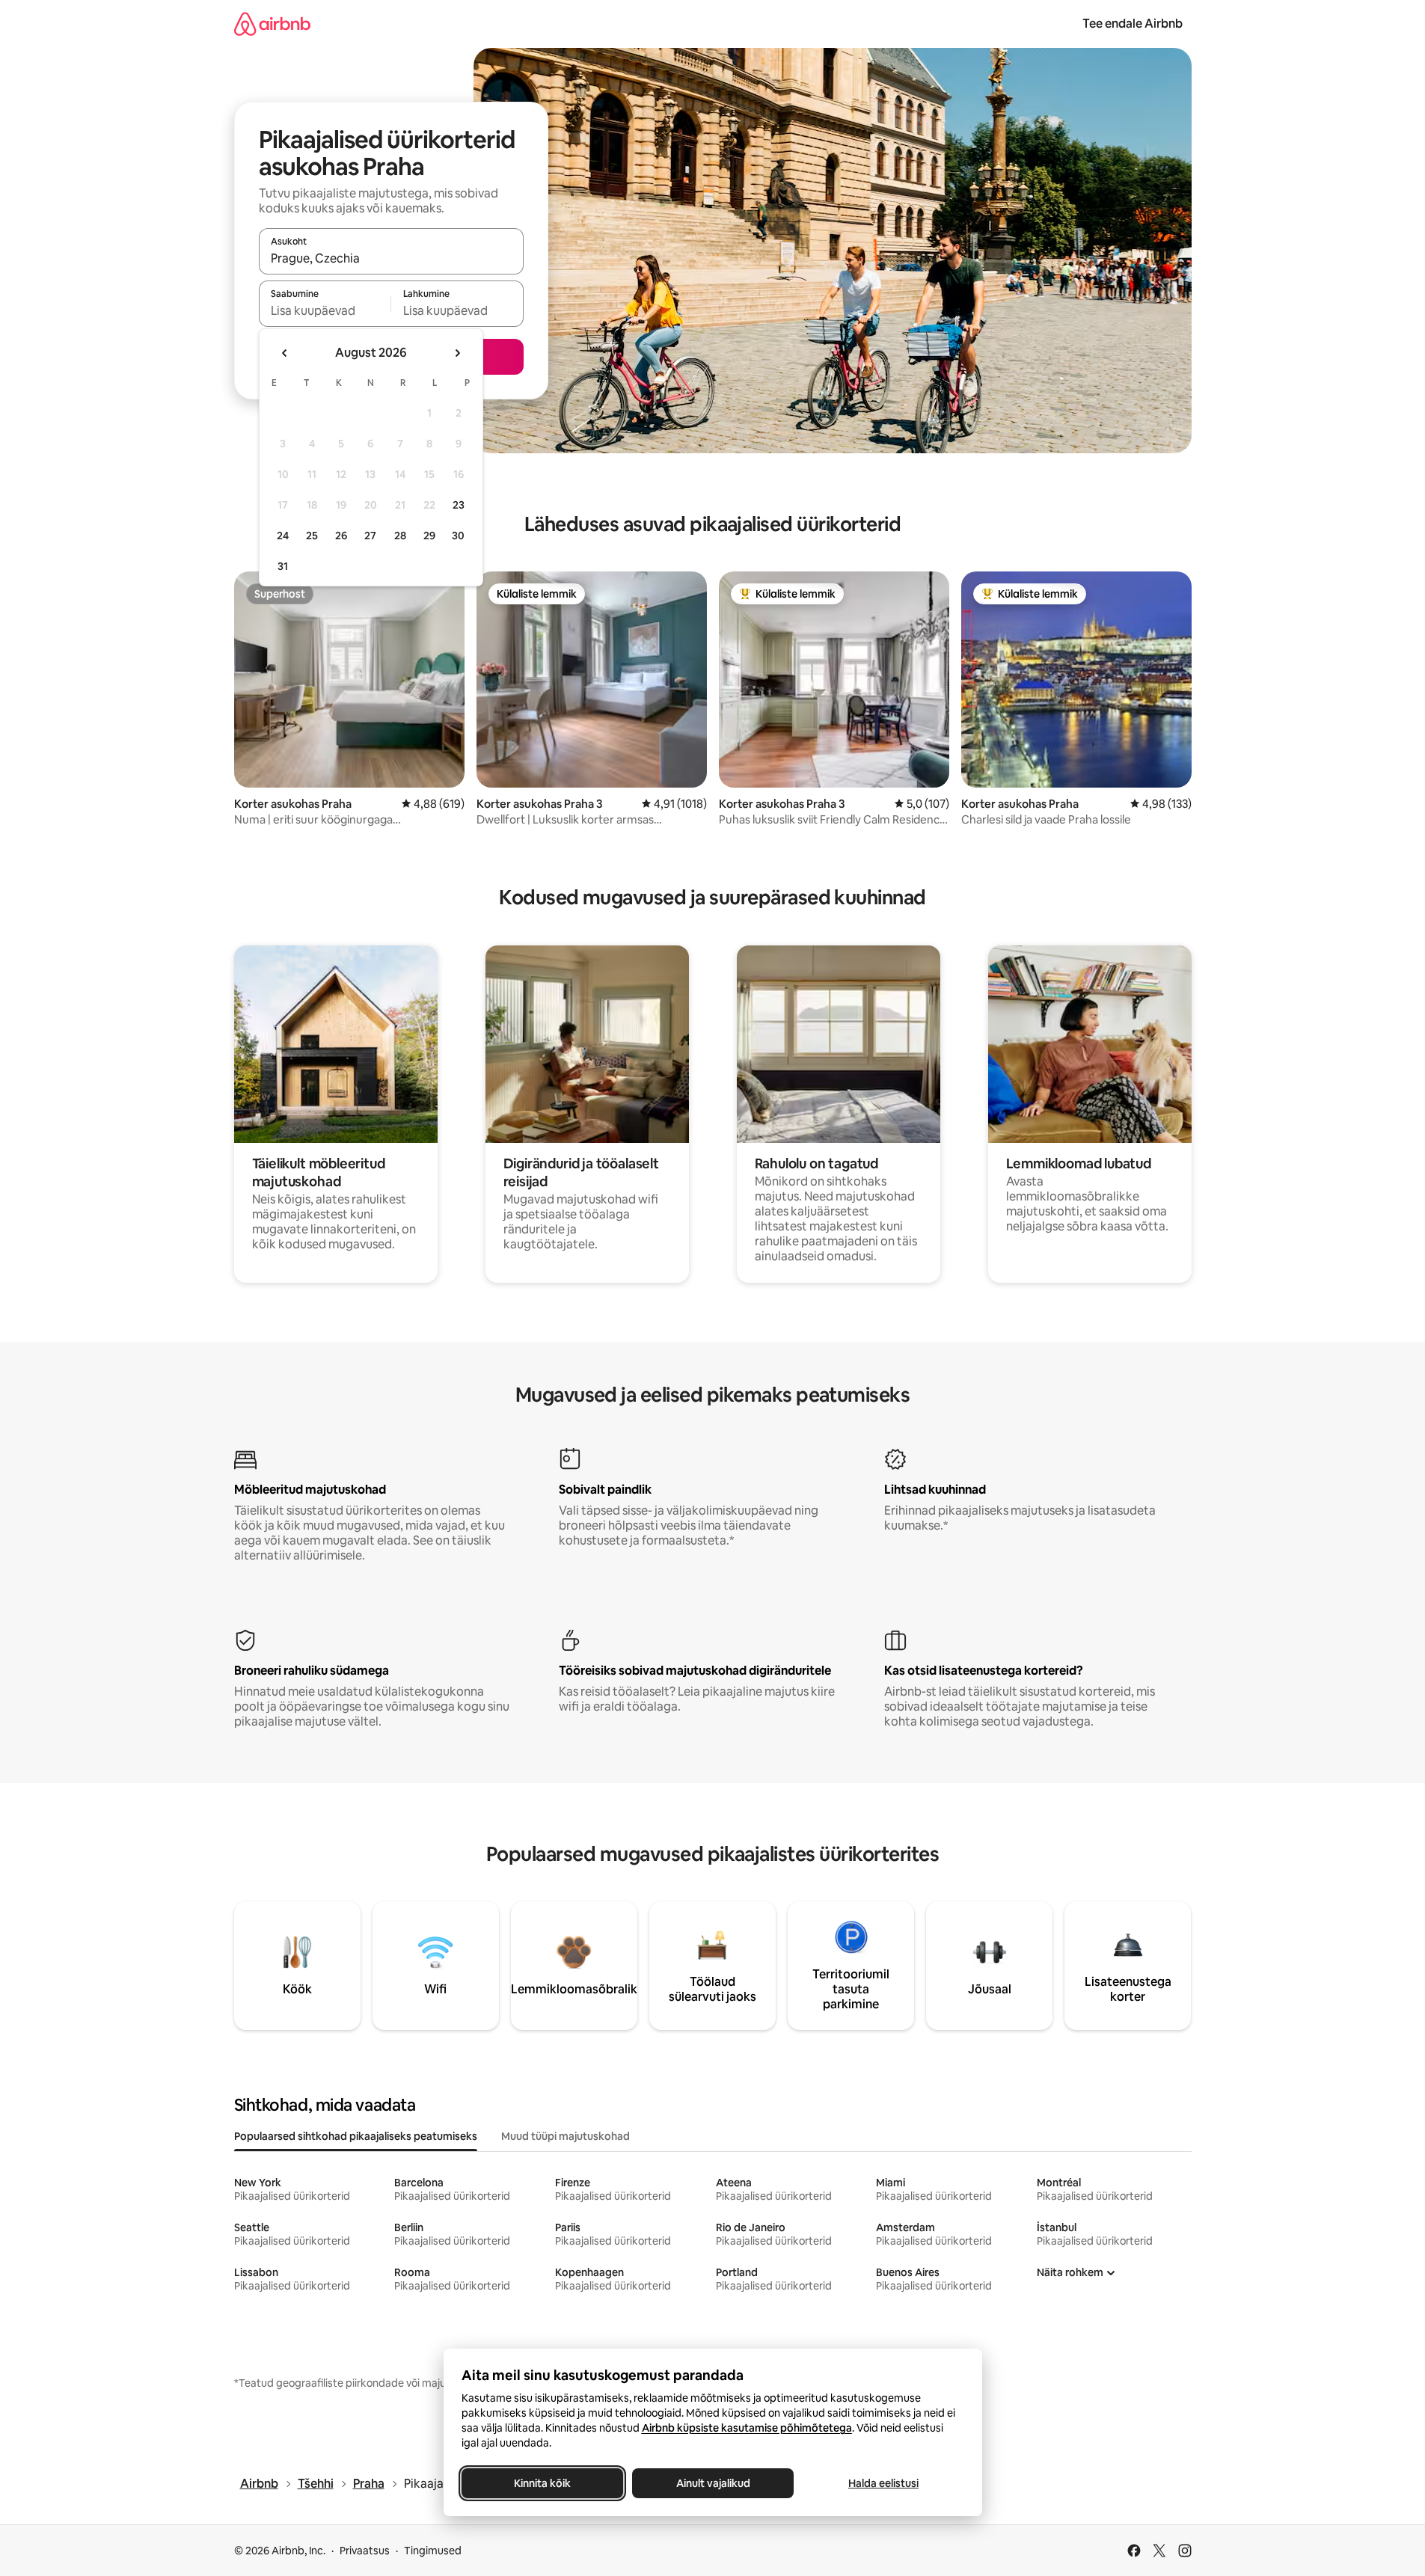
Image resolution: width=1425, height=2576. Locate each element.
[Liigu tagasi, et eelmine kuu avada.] (285, 353)
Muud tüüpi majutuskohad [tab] (566, 2136)
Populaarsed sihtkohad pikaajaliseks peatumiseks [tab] (356, 2136)
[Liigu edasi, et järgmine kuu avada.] (457, 353)
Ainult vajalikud (712, 2483)
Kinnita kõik (542, 2483)
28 (400, 536)
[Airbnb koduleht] (272, 24)
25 (312, 536)
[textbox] (325, 310)
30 (458, 536)
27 (370, 536)
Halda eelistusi (883, 2483)
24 (283, 536)
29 (429, 536)
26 (341, 536)
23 (459, 505)
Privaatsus (365, 2551)
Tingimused (433, 2551)
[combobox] (391, 258)
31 (283, 566)
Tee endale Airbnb (1133, 24)
